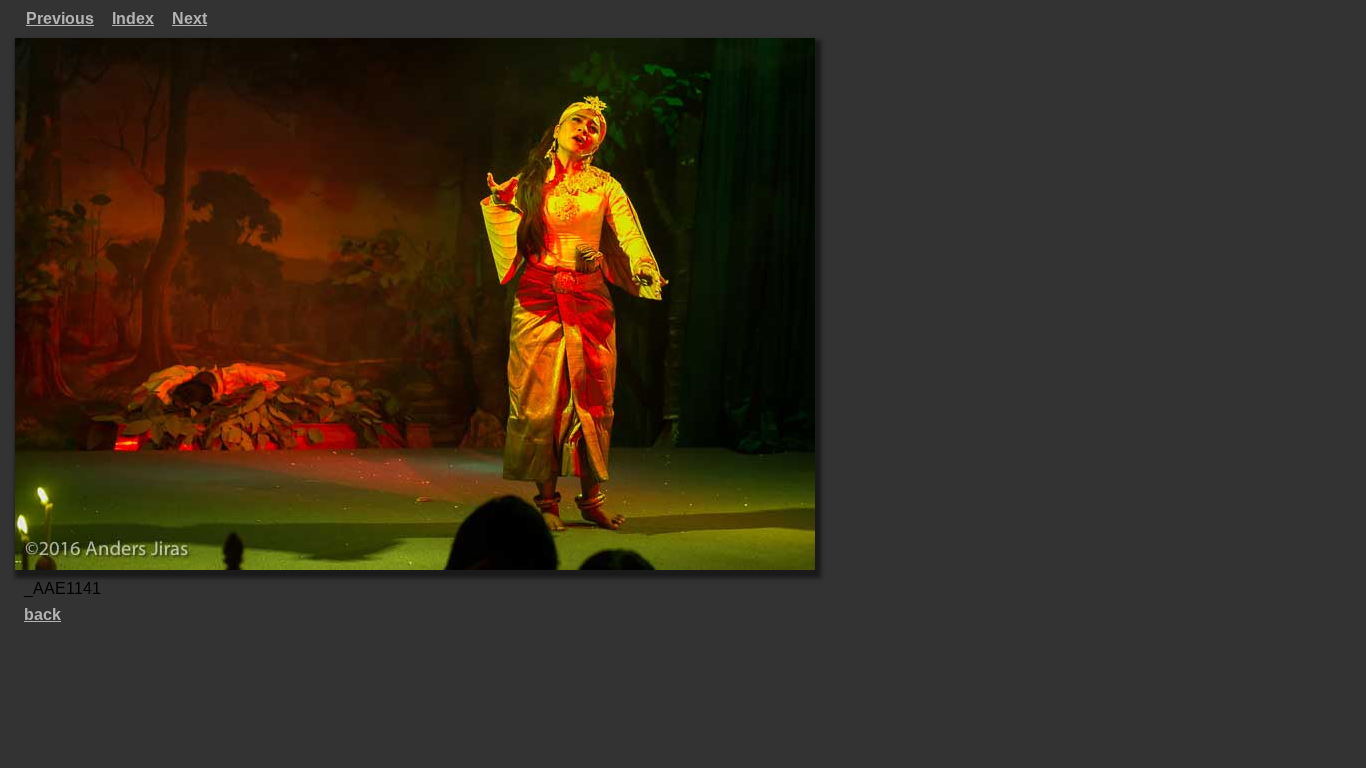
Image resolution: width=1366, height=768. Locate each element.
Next (189, 18)
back (42, 614)
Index (133, 18)
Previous (60, 18)
